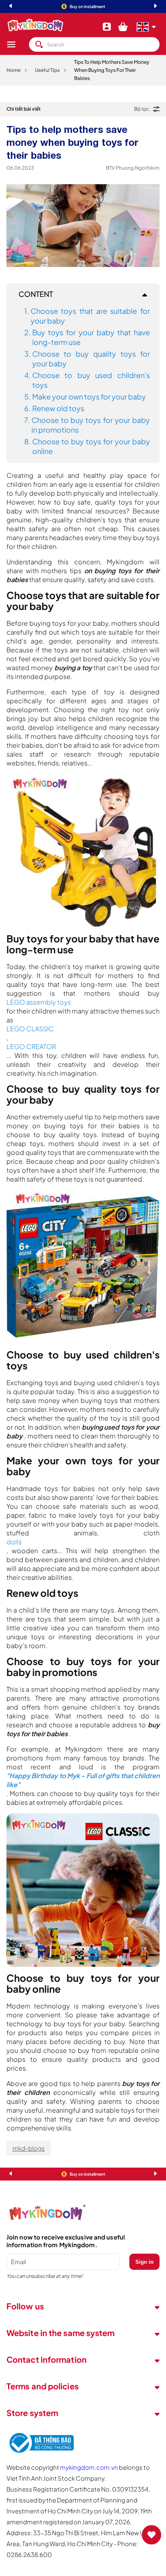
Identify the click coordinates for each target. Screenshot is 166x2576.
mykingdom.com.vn (89, 2467)
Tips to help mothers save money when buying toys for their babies (112, 70)
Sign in (144, 2262)
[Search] (39, 44)
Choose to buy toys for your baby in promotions (91, 425)
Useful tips (47, 70)
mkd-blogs (29, 2148)
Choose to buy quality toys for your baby (91, 359)
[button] (18, 44)
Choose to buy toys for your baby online (91, 446)
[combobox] (94, 44)
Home (13, 70)
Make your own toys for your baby (89, 396)
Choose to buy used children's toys (91, 380)
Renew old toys (58, 408)
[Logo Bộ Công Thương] (40, 2453)
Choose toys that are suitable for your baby (90, 316)
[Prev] (10, 7)
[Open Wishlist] (151, 2535)
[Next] (156, 7)
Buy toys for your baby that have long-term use (91, 337)
